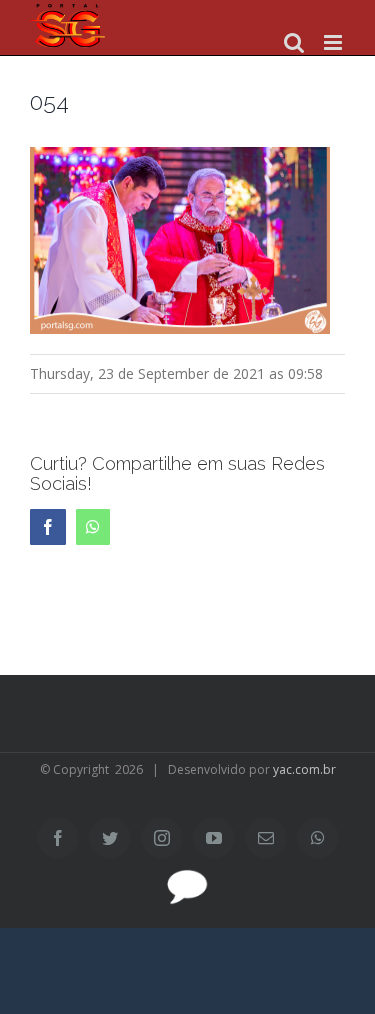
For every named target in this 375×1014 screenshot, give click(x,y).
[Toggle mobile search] (294, 42)
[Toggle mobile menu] (334, 42)
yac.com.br (304, 769)
